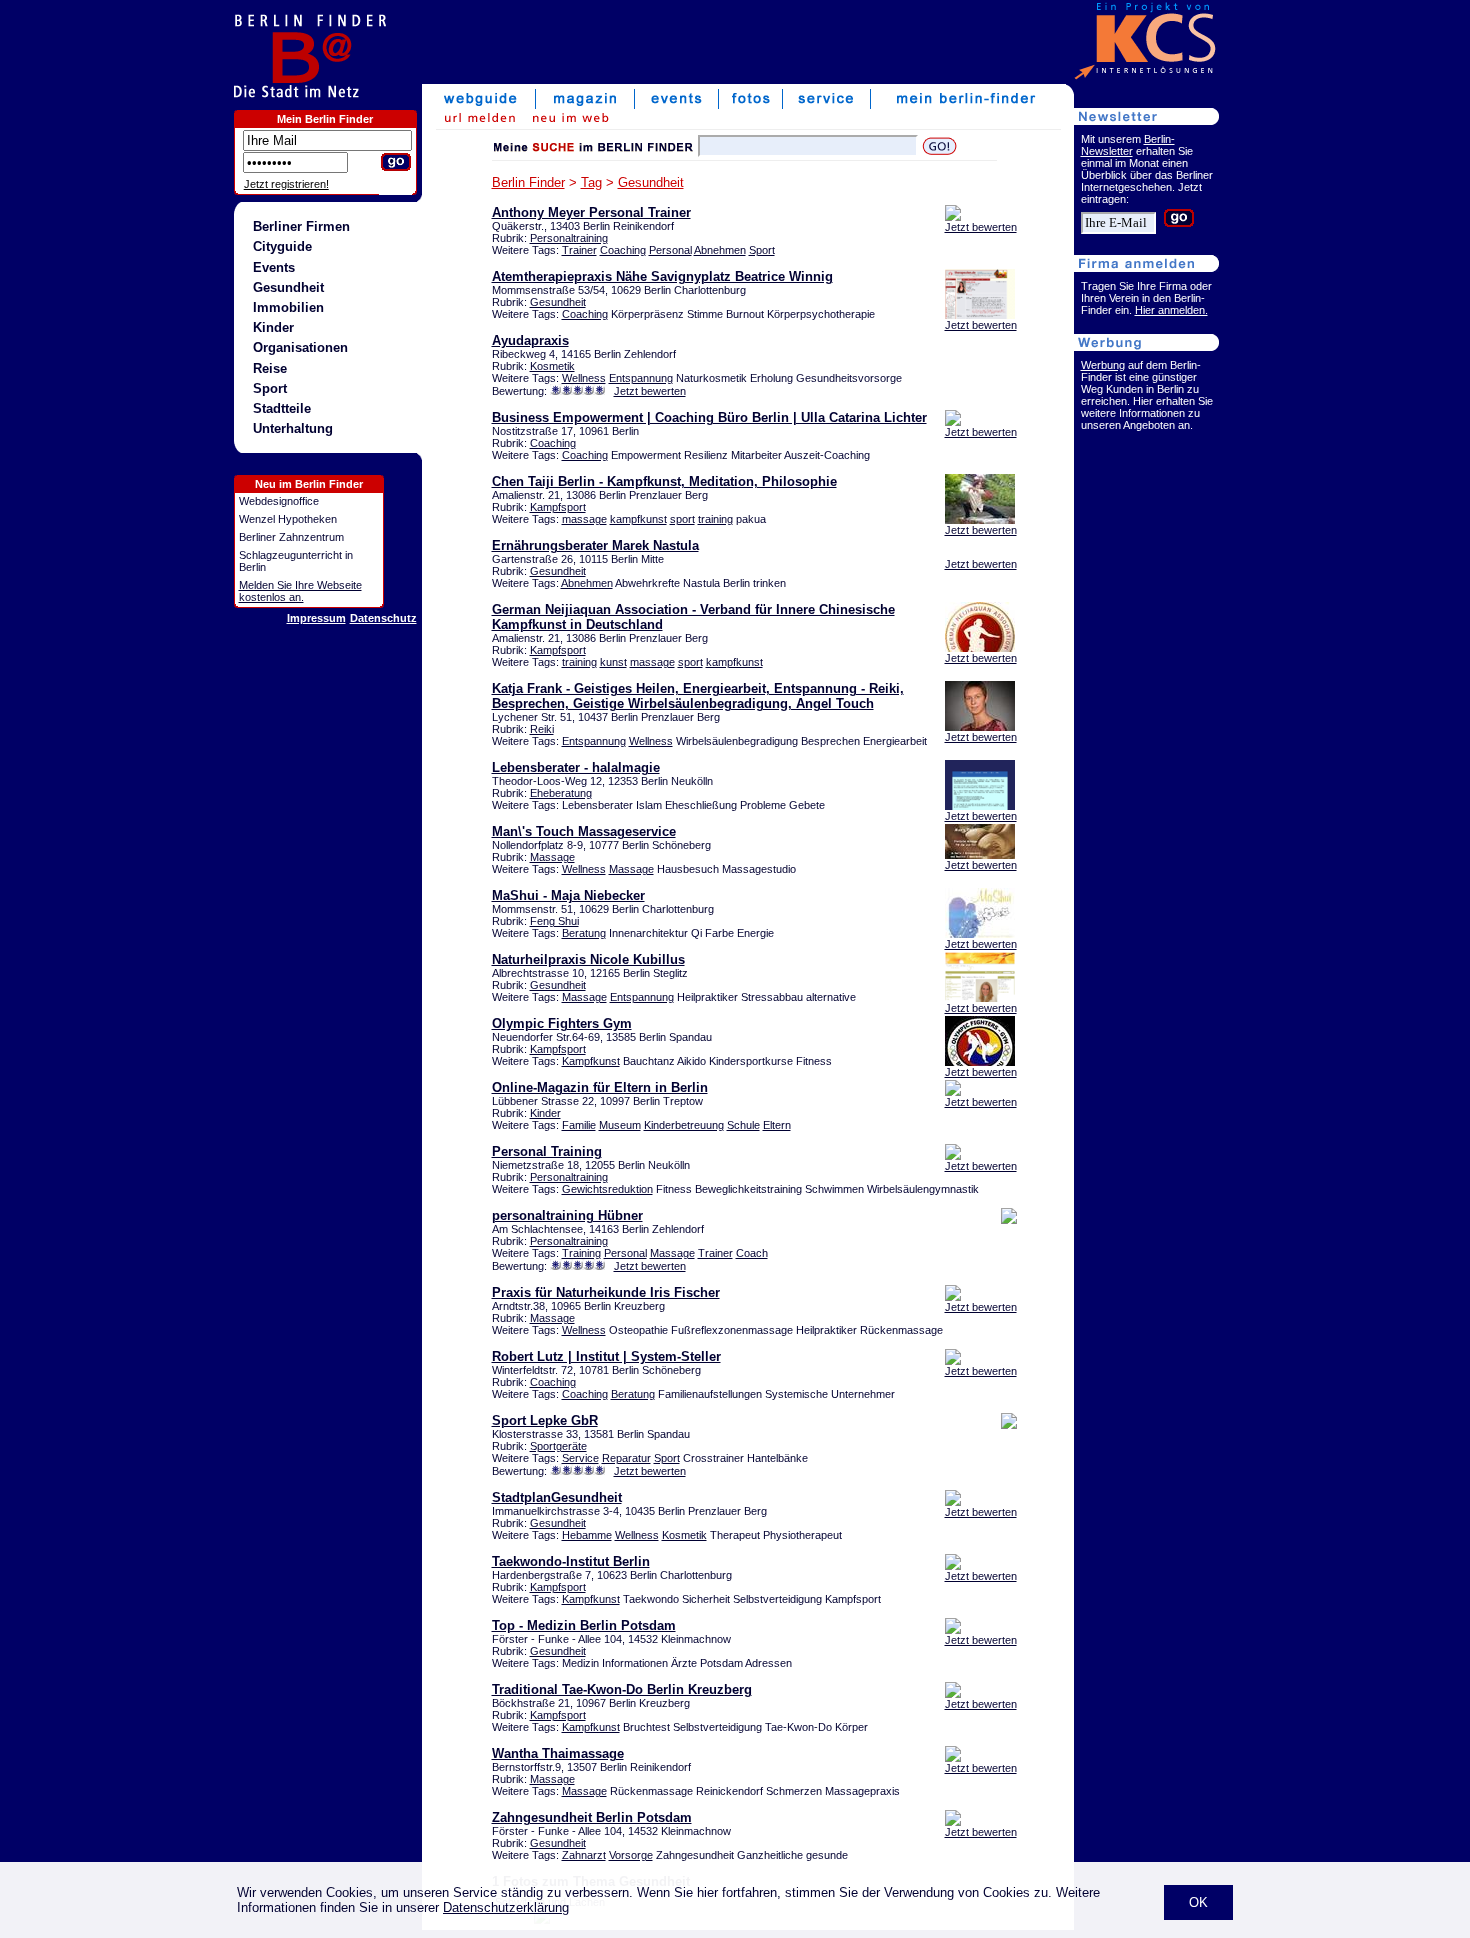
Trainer (579, 250)
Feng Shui (554, 921)
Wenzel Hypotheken (288, 519)
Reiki (542, 729)
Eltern (777, 1125)
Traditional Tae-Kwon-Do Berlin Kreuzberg (622, 1689)
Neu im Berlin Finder (309, 484)
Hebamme (587, 1535)
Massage (552, 857)
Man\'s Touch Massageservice (584, 831)
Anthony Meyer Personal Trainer (591, 212)
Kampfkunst (591, 1061)
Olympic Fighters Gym (562, 1023)
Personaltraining (569, 238)
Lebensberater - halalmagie (576, 767)
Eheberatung (561, 793)
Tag (591, 182)
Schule (743, 1125)
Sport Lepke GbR (545, 1420)
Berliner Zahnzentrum (291, 537)
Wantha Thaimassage (558, 1753)
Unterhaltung (293, 428)
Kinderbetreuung (684, 1125)
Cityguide (282, 246)
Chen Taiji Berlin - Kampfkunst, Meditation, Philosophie (664, 481)
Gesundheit (288, 287)
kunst (613, 662)
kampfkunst (638, 519)
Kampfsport (558, 507)
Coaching (623, 250)
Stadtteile (282, 408)
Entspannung (641, 378)
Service (580, 1458)
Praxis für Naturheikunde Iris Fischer (606, 1292)
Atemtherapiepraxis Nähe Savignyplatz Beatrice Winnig (662, 276)
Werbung (1103, 365)
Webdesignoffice (279, 501)
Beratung (584, 933)
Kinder (273, 327)
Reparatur (626, 1458)
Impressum (316, 618)
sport (682, 519)
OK (1198, 1902)
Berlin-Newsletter (1128, 145)
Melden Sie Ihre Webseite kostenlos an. (300, 591)
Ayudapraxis (530, 340)
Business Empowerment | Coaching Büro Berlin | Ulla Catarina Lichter (709, 417)
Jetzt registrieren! (286, 184)
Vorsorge (631, 1855)
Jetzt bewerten (981, 227)
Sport (270, 388)
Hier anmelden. (1171, 310)
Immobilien (288, 307)
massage (584, 519)
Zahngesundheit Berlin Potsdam (592, 1817)
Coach (752, 1253)
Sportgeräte (558, 1446)
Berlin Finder (528, 182)
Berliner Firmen (301, 226)
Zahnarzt (584, 1855)
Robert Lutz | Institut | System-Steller (606, 1356)
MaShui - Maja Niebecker (568, 895)
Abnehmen (720, 250)
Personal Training (547, 1151)
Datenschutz (383, 618)
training (715, 519)
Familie (579, 1125)
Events (274, 267)
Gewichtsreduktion (607, 1189)
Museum (620, 1125)
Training (581, 1253)
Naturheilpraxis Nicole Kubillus (588, 959)
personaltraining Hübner (567, 1215)
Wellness (584, 378)
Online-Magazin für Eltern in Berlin (600, 1087)
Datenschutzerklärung (506, 1907)
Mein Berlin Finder (325, 119)
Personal (670, 250)
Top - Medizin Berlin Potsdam (584, 1625)
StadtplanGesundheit (557, 1497)
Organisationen (300, 347)
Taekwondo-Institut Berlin (571, 1561)
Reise (270, 368)
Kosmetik (552, 366)
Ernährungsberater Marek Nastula (595, 545)
